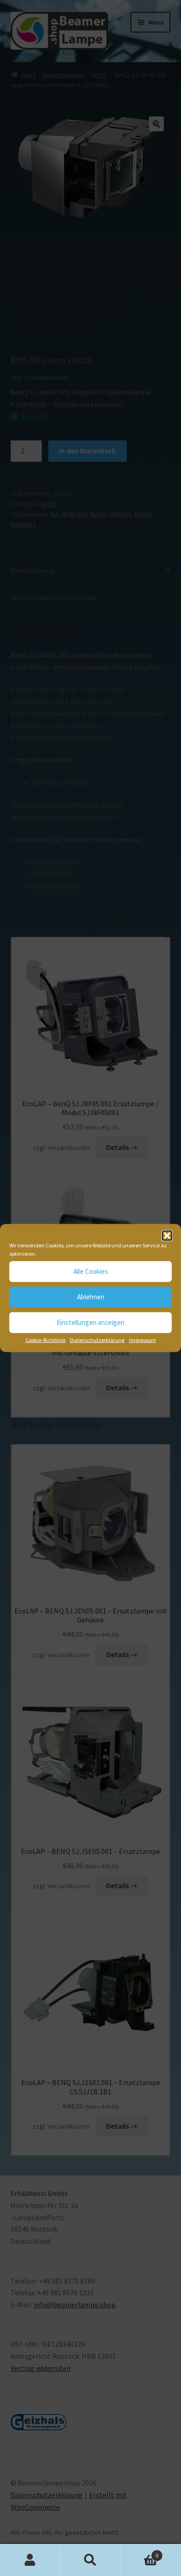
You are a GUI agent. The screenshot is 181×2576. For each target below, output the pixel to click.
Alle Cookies (91, 1271)
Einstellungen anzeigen (90, 1322)
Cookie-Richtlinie (45, 1340)
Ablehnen (91, 1297)
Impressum (142, 1340)
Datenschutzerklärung (97, 1340)
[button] (167, 1235)
